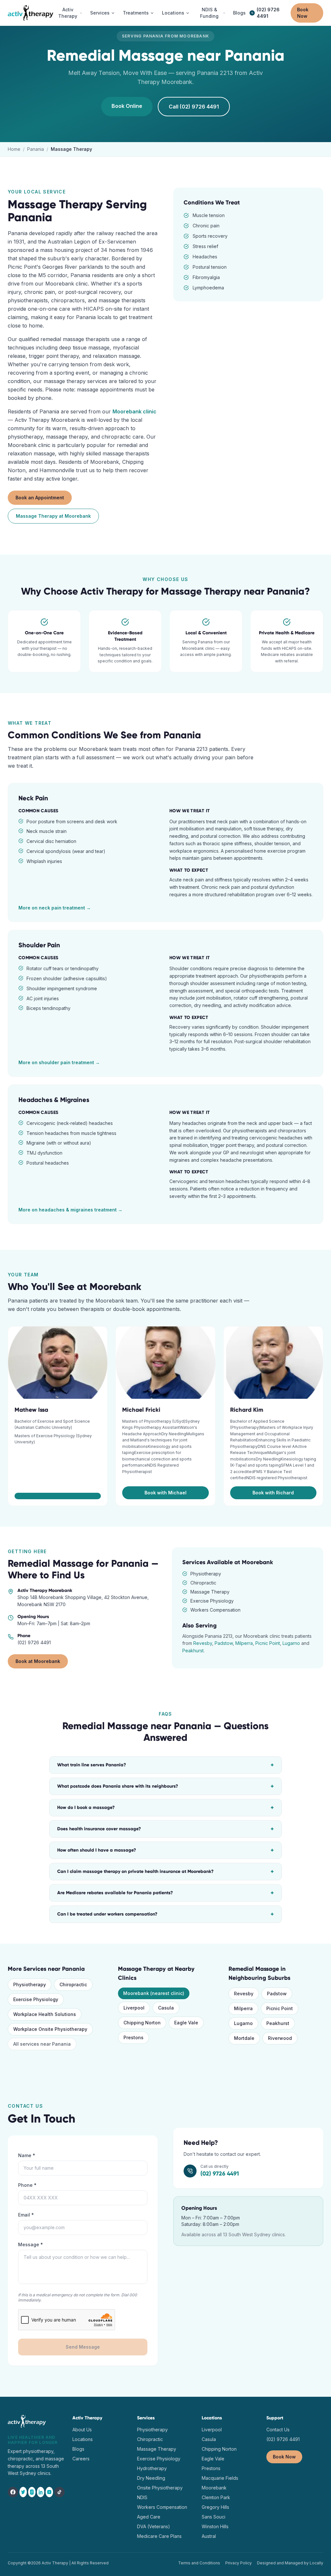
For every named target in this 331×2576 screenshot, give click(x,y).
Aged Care (149, 2517)
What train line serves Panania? (165, 1765)
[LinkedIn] (41, 2492)
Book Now (303, 13)
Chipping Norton (142, 2023)
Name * (27, 2155)
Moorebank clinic (134, 411)
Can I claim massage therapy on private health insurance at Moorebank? (165, 1872)
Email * (26, 2215)
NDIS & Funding (209, 13)
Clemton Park (216, 2497)
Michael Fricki (141, 1410)
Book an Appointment (40, 498)
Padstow (224, 1643)
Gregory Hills (215, 2507)
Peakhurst (193, 1651)
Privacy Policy (239, 2563)
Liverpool (134, 2008)
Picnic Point (268, 1643)
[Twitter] (23, 2492)
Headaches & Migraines (54, 1100)
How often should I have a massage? (165, 1850)
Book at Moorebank (38, 1661)
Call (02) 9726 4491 (194, 107)
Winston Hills (215, 2526)
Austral (209, 2536)
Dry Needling (151, 2478)
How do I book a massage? (165, 1808)
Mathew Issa (31, 1410)
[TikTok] (59, 2492)
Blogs (239, 13)
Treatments (136, 13)
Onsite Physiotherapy (160, 2488)
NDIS (142, 2497)
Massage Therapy (157, 2449)
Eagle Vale (186, 2023)
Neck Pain (33, 798)
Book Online (127, 106)
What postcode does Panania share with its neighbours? (165, 1786)
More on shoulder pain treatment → (59, 1062)
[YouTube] (49, 2492)
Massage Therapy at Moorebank (53, 516)
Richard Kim (247, 1410)
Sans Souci (214, 2517)
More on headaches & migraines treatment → (70, 1210)
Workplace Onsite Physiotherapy (50, 2029)
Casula (166, 2008)
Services (100, 13)
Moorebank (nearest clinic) (154, 1993)
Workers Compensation (162, 2507)
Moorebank (214, 2488)
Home (14, 149)
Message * (31, 2244)
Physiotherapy (30, 1984)
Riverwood (280, 2038)
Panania (36, 149)
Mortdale (244, 2038)
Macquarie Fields (220, 2478)
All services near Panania (42, 2044)
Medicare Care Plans (159, 2536)
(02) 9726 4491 (268, 13)
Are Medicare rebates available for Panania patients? (165, 1893)
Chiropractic (73, 1984)
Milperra (244, 1643)
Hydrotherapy (152, 2468)
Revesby (203, 1643)
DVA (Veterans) (154, 2526)
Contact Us (278, 2430)
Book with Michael (165, 1493)
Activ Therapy (68, 13)
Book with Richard (273, 1493)
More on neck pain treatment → (55, 908)
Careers (81, 2459)
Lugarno (291, 1643)
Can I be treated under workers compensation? (165, 1914)
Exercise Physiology (36, 1999)
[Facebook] (13, 2492)
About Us (82, 2430)
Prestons (133, 2037)
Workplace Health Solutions (45, 2014)
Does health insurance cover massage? (165, 1829)
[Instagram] (32, 2492)
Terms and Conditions (199, 2563)
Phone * (27, 2185)
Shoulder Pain (39, 945)
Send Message (83, 2347)
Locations (173, 13)
